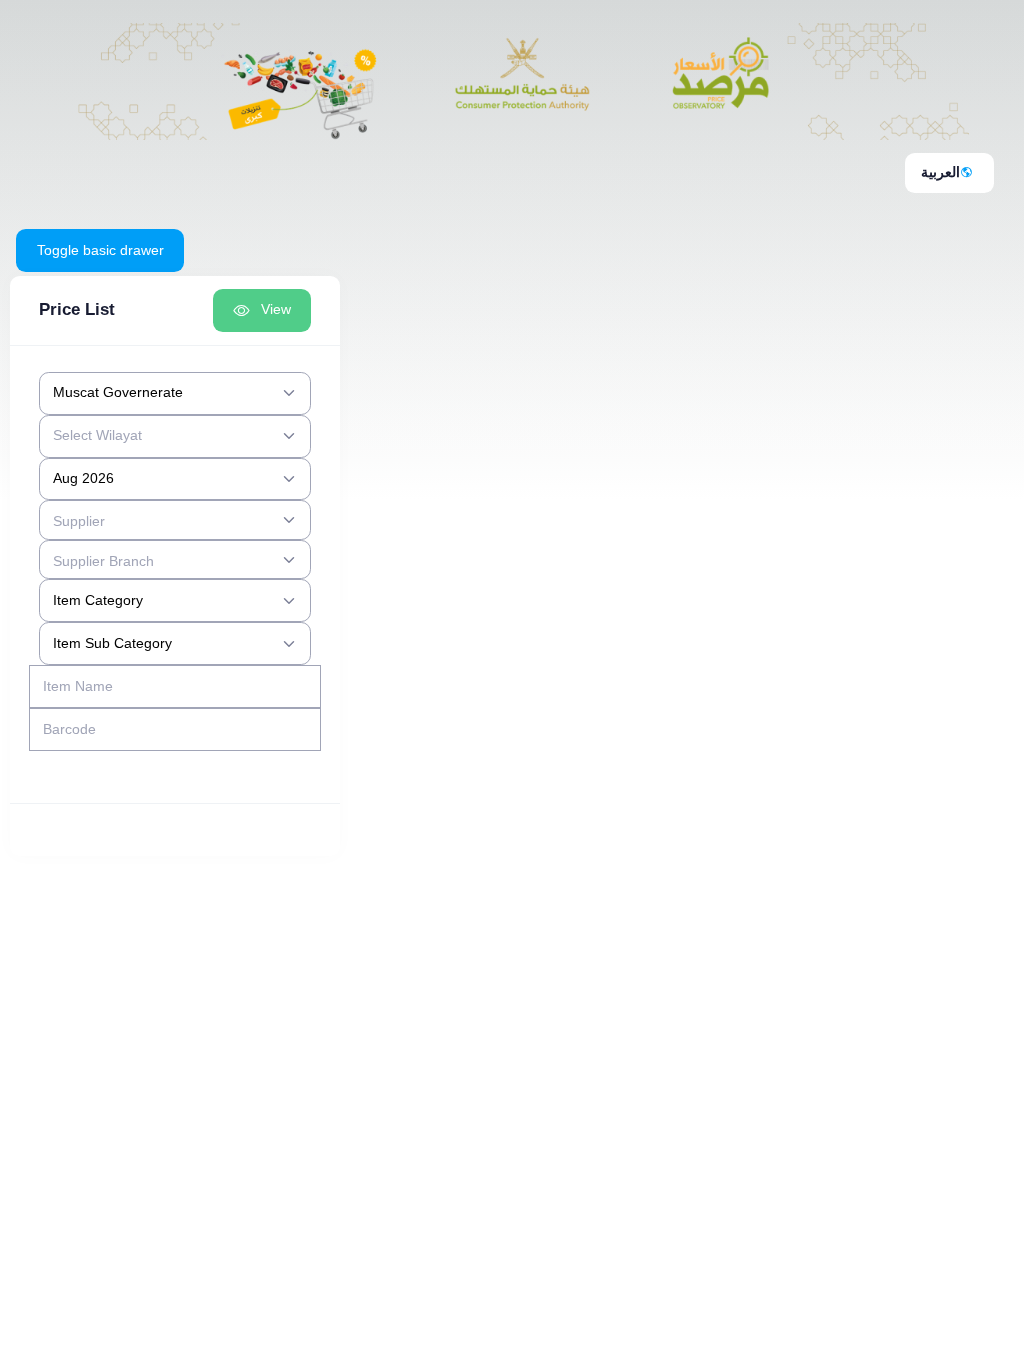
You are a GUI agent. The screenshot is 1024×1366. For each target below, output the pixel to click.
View (276, 309)
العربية (940, 172)
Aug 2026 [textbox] (83, 478)
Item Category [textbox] (98, 600)
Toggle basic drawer (100, 250)
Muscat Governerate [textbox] (118, 392)
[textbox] (97, 435)
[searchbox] (162, 520)
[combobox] (175, 393)
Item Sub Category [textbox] (112, 643)
